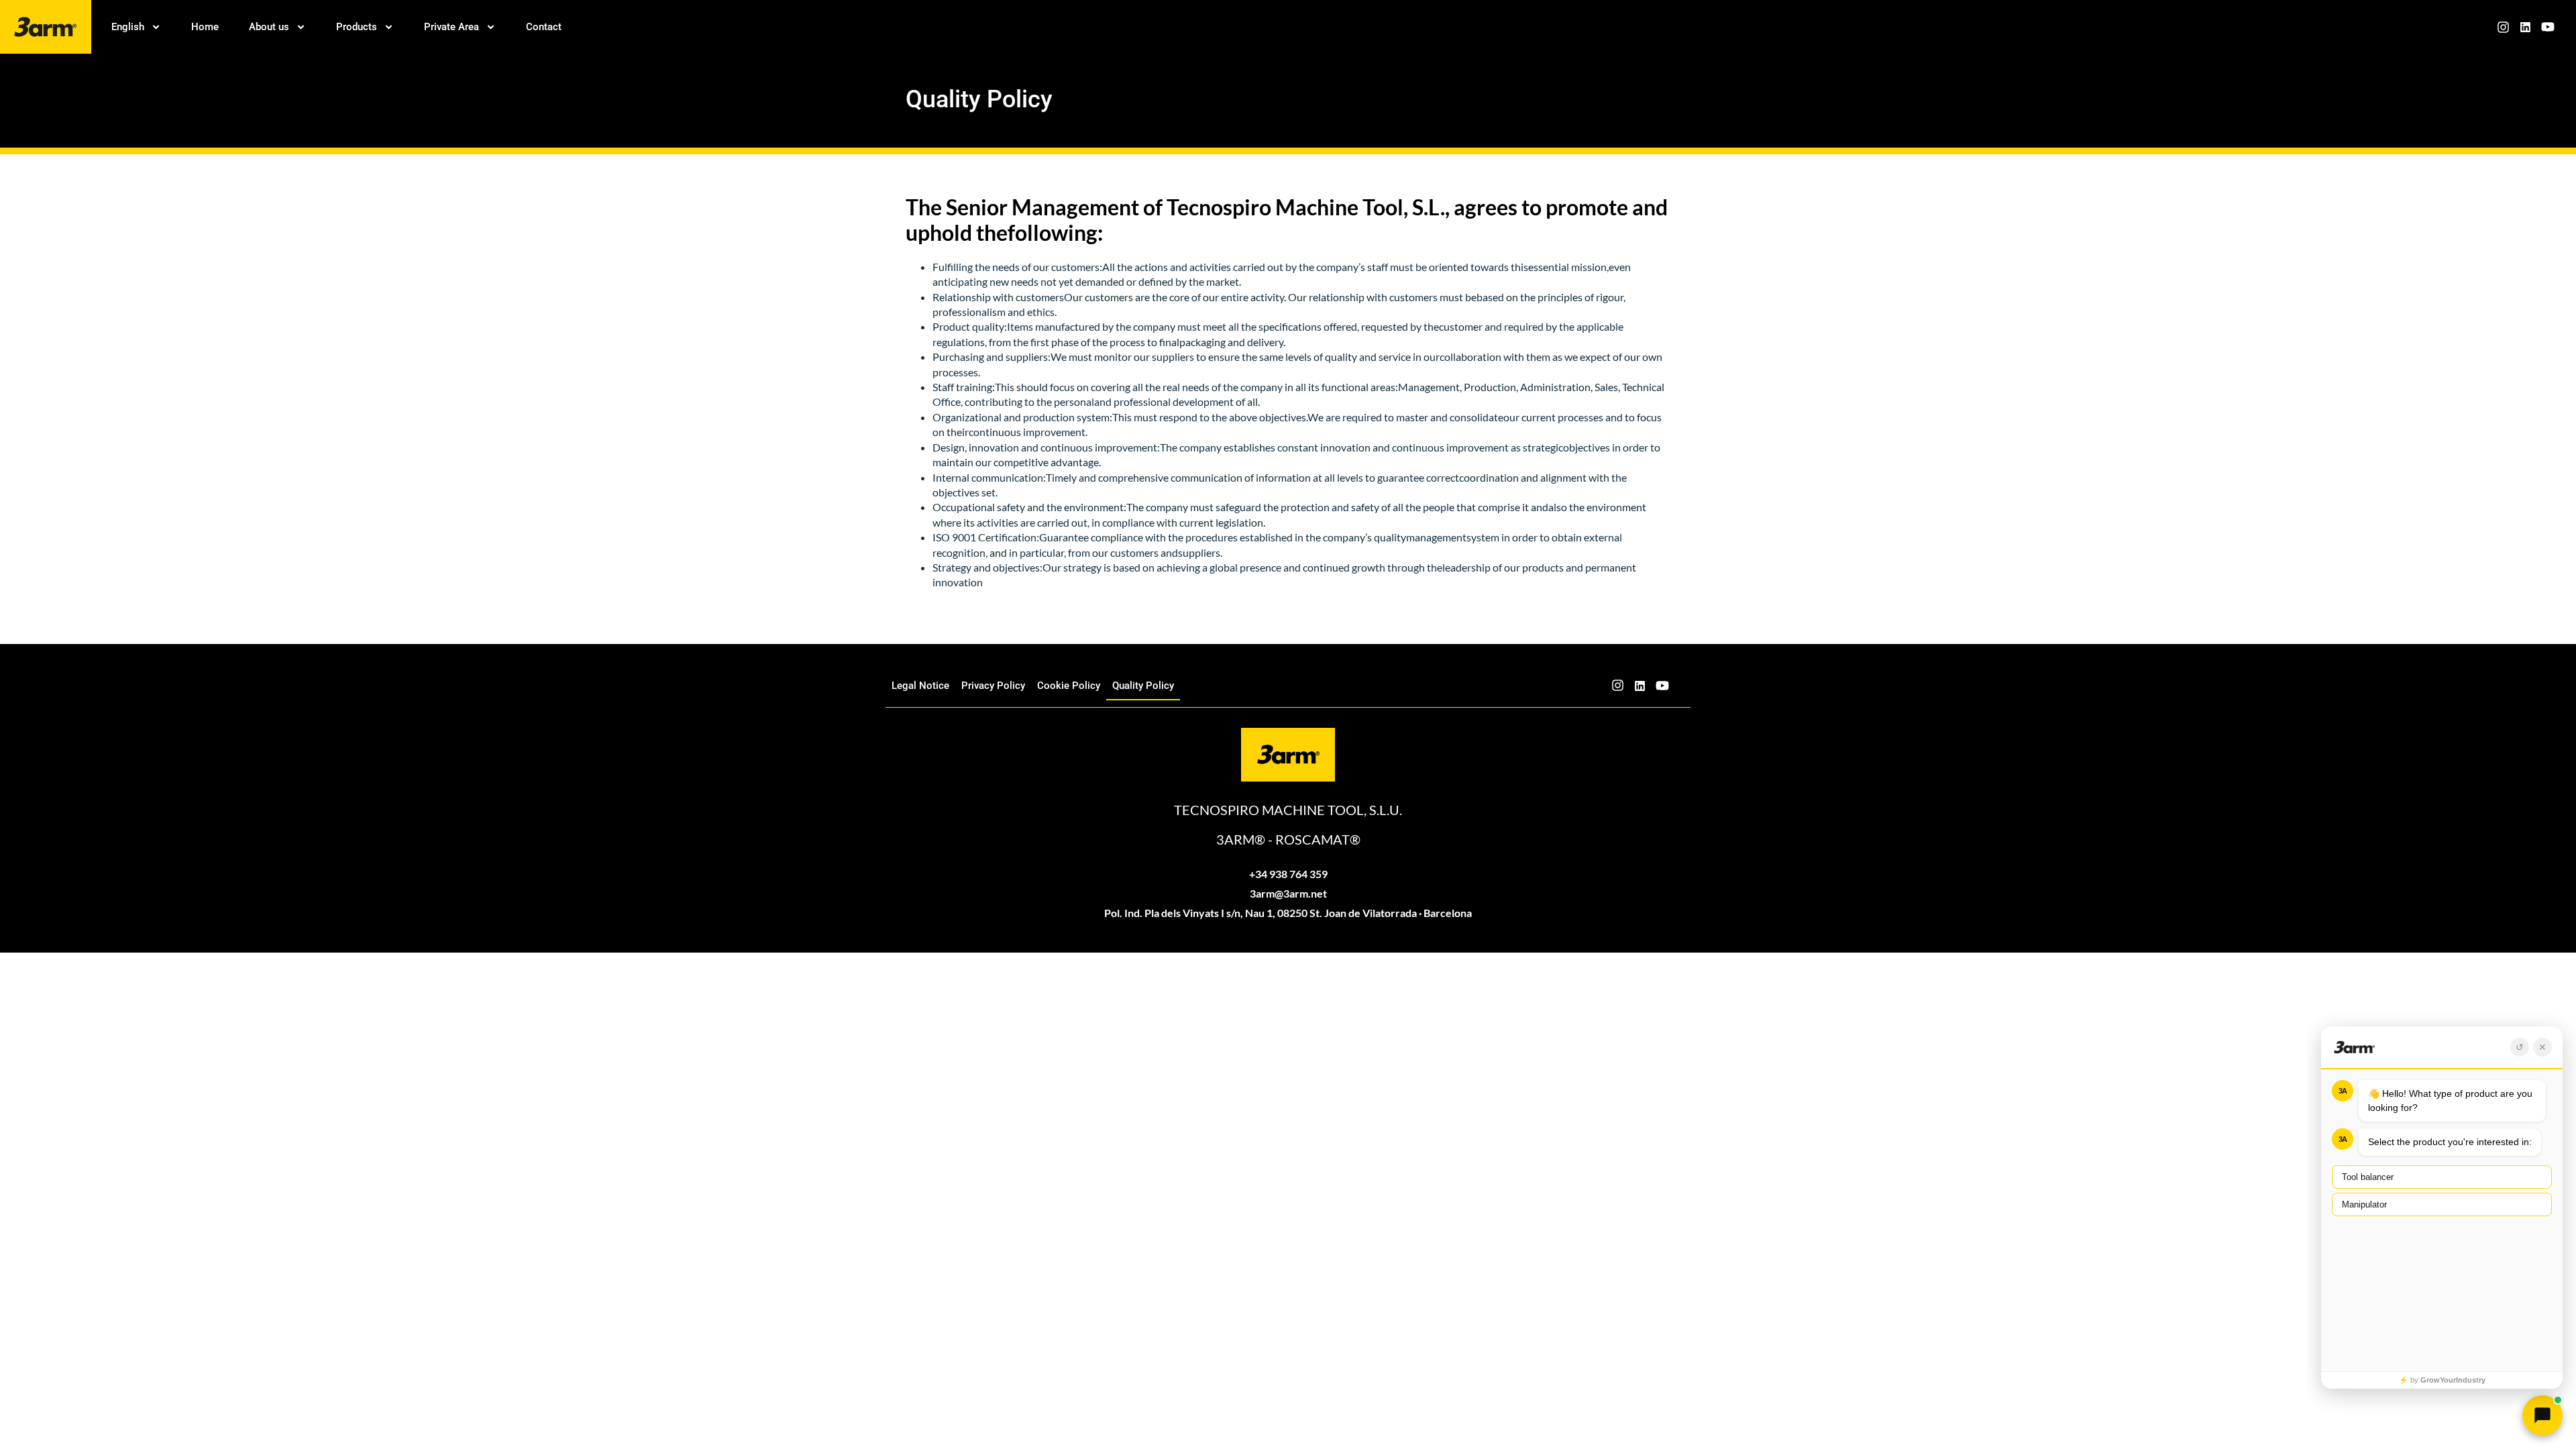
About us (269, 27)
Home (205, 27)
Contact (544, 27)
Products (357, 27)
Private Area (451, 27)
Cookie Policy (1069, 686)
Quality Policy (1143, 686)
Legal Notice (920, 686)
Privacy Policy (993, 686)
